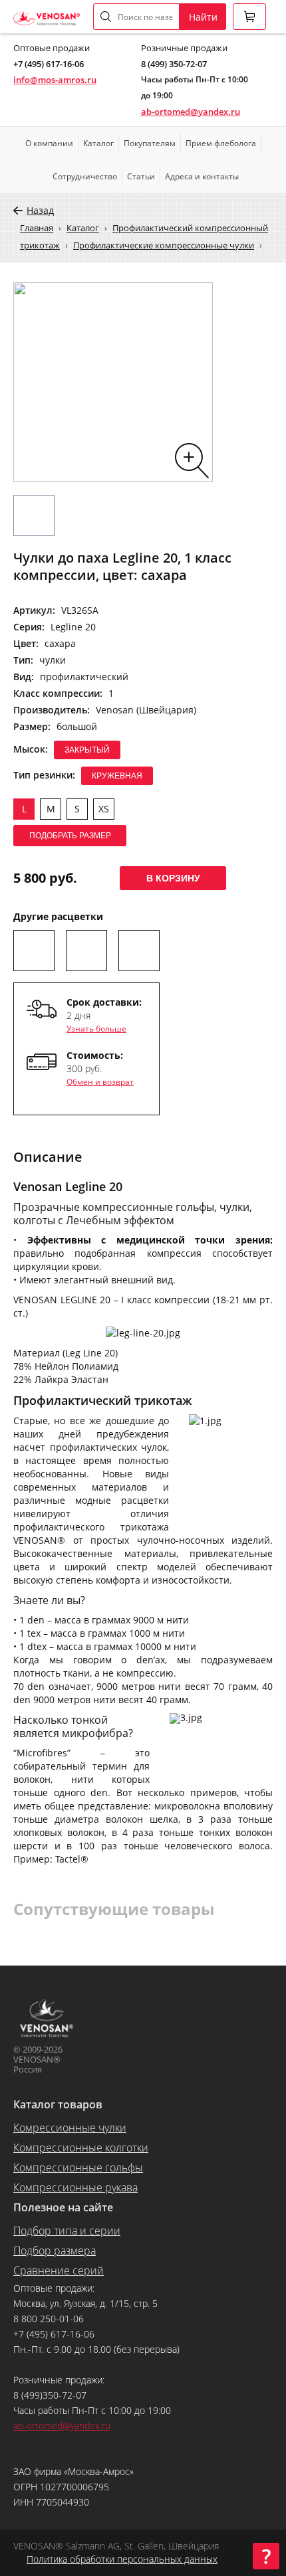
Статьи (141, 176)
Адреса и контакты (202, 176)
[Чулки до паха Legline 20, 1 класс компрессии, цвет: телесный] (139, 951)
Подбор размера (55, 2251)
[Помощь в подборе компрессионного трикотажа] (266, 2556)
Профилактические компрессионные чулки (164, 245)
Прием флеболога (221, 143)
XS (104, 809)
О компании (49, 143)
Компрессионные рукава (75, 2187)
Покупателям (150, 143)
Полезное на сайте (63, 2207)
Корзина (249, 17)
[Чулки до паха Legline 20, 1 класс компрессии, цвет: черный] (34, 951)
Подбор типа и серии (67, 2231)
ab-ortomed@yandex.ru (191, 112)
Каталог (98, 143)
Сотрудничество (85, 176)
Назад (40, 210)
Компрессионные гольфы (78, 2167)
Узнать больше (96, 1029)
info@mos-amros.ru (55, 80)
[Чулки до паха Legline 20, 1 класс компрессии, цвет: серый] (86, 951)
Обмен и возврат (100, 1082)
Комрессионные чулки (70, 2128)
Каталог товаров (58, 2104)
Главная (37, 228)
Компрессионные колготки (81, 2148)
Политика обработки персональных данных (122, 2559)
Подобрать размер (70, 836)
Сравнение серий (59, 2270)
